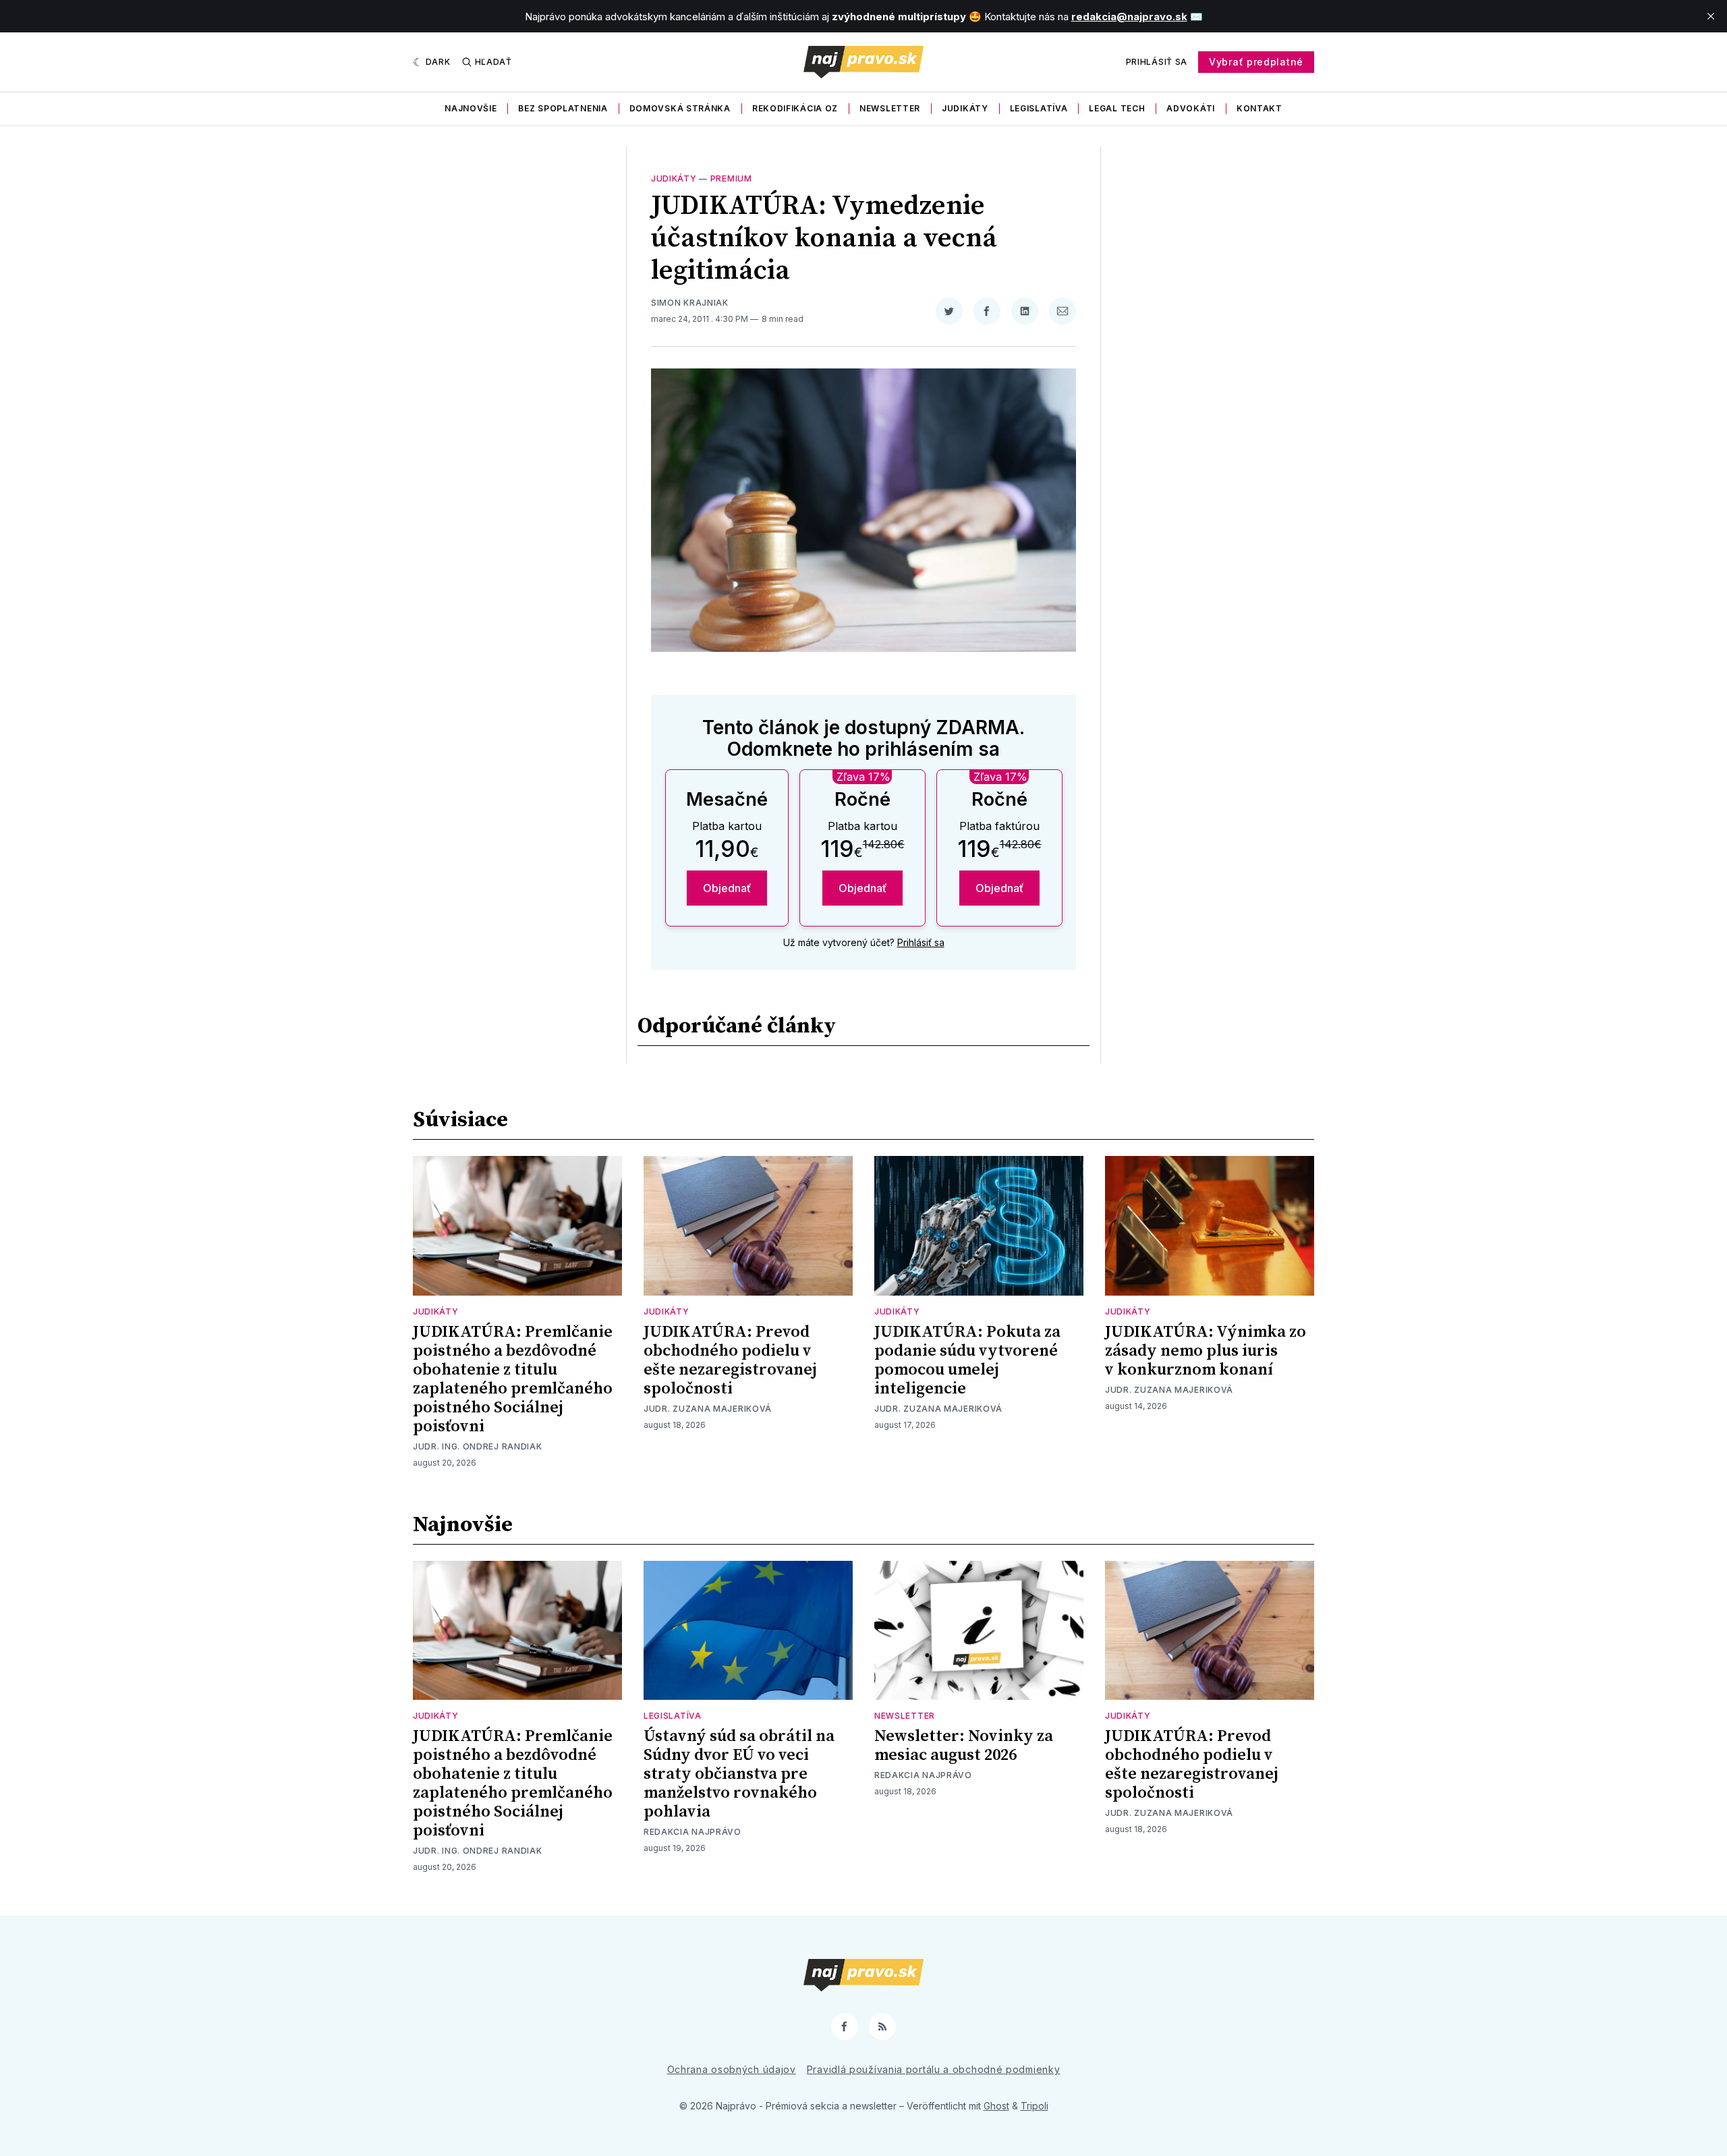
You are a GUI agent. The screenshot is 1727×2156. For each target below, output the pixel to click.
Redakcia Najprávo (692, 1832)
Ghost (996, 2106)
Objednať (727, 888)
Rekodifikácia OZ (795, 108)
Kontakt (1259, 108)
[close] (1711, 16)
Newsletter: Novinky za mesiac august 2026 (964, 1746)
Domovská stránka (680, 108)
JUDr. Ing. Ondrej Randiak (478, 1446)
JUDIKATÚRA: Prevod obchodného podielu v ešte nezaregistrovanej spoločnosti (730, 1360)
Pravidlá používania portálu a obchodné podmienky (934, 2069)
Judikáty (965, 108)
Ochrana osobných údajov (732, 2069)
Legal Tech (1117, 108)
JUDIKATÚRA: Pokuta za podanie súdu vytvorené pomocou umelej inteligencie (967, 1360)
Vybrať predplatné (1256, 62)
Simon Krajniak (690, 303)
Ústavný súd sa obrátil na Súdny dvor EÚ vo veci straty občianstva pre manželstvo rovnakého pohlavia (739, 1774)
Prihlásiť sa (1157, 62)
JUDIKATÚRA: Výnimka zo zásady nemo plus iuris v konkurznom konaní (1206, 1351)
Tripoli (1035, 2106)
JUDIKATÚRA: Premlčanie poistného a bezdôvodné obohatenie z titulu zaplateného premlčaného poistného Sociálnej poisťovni (513, 1379)
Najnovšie (471, 108)
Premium (731, 178)
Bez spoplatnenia (563, 108)
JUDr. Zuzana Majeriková (708, 1409)
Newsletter (890, 108)
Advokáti (1191, 108)
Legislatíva (1039, 108)
